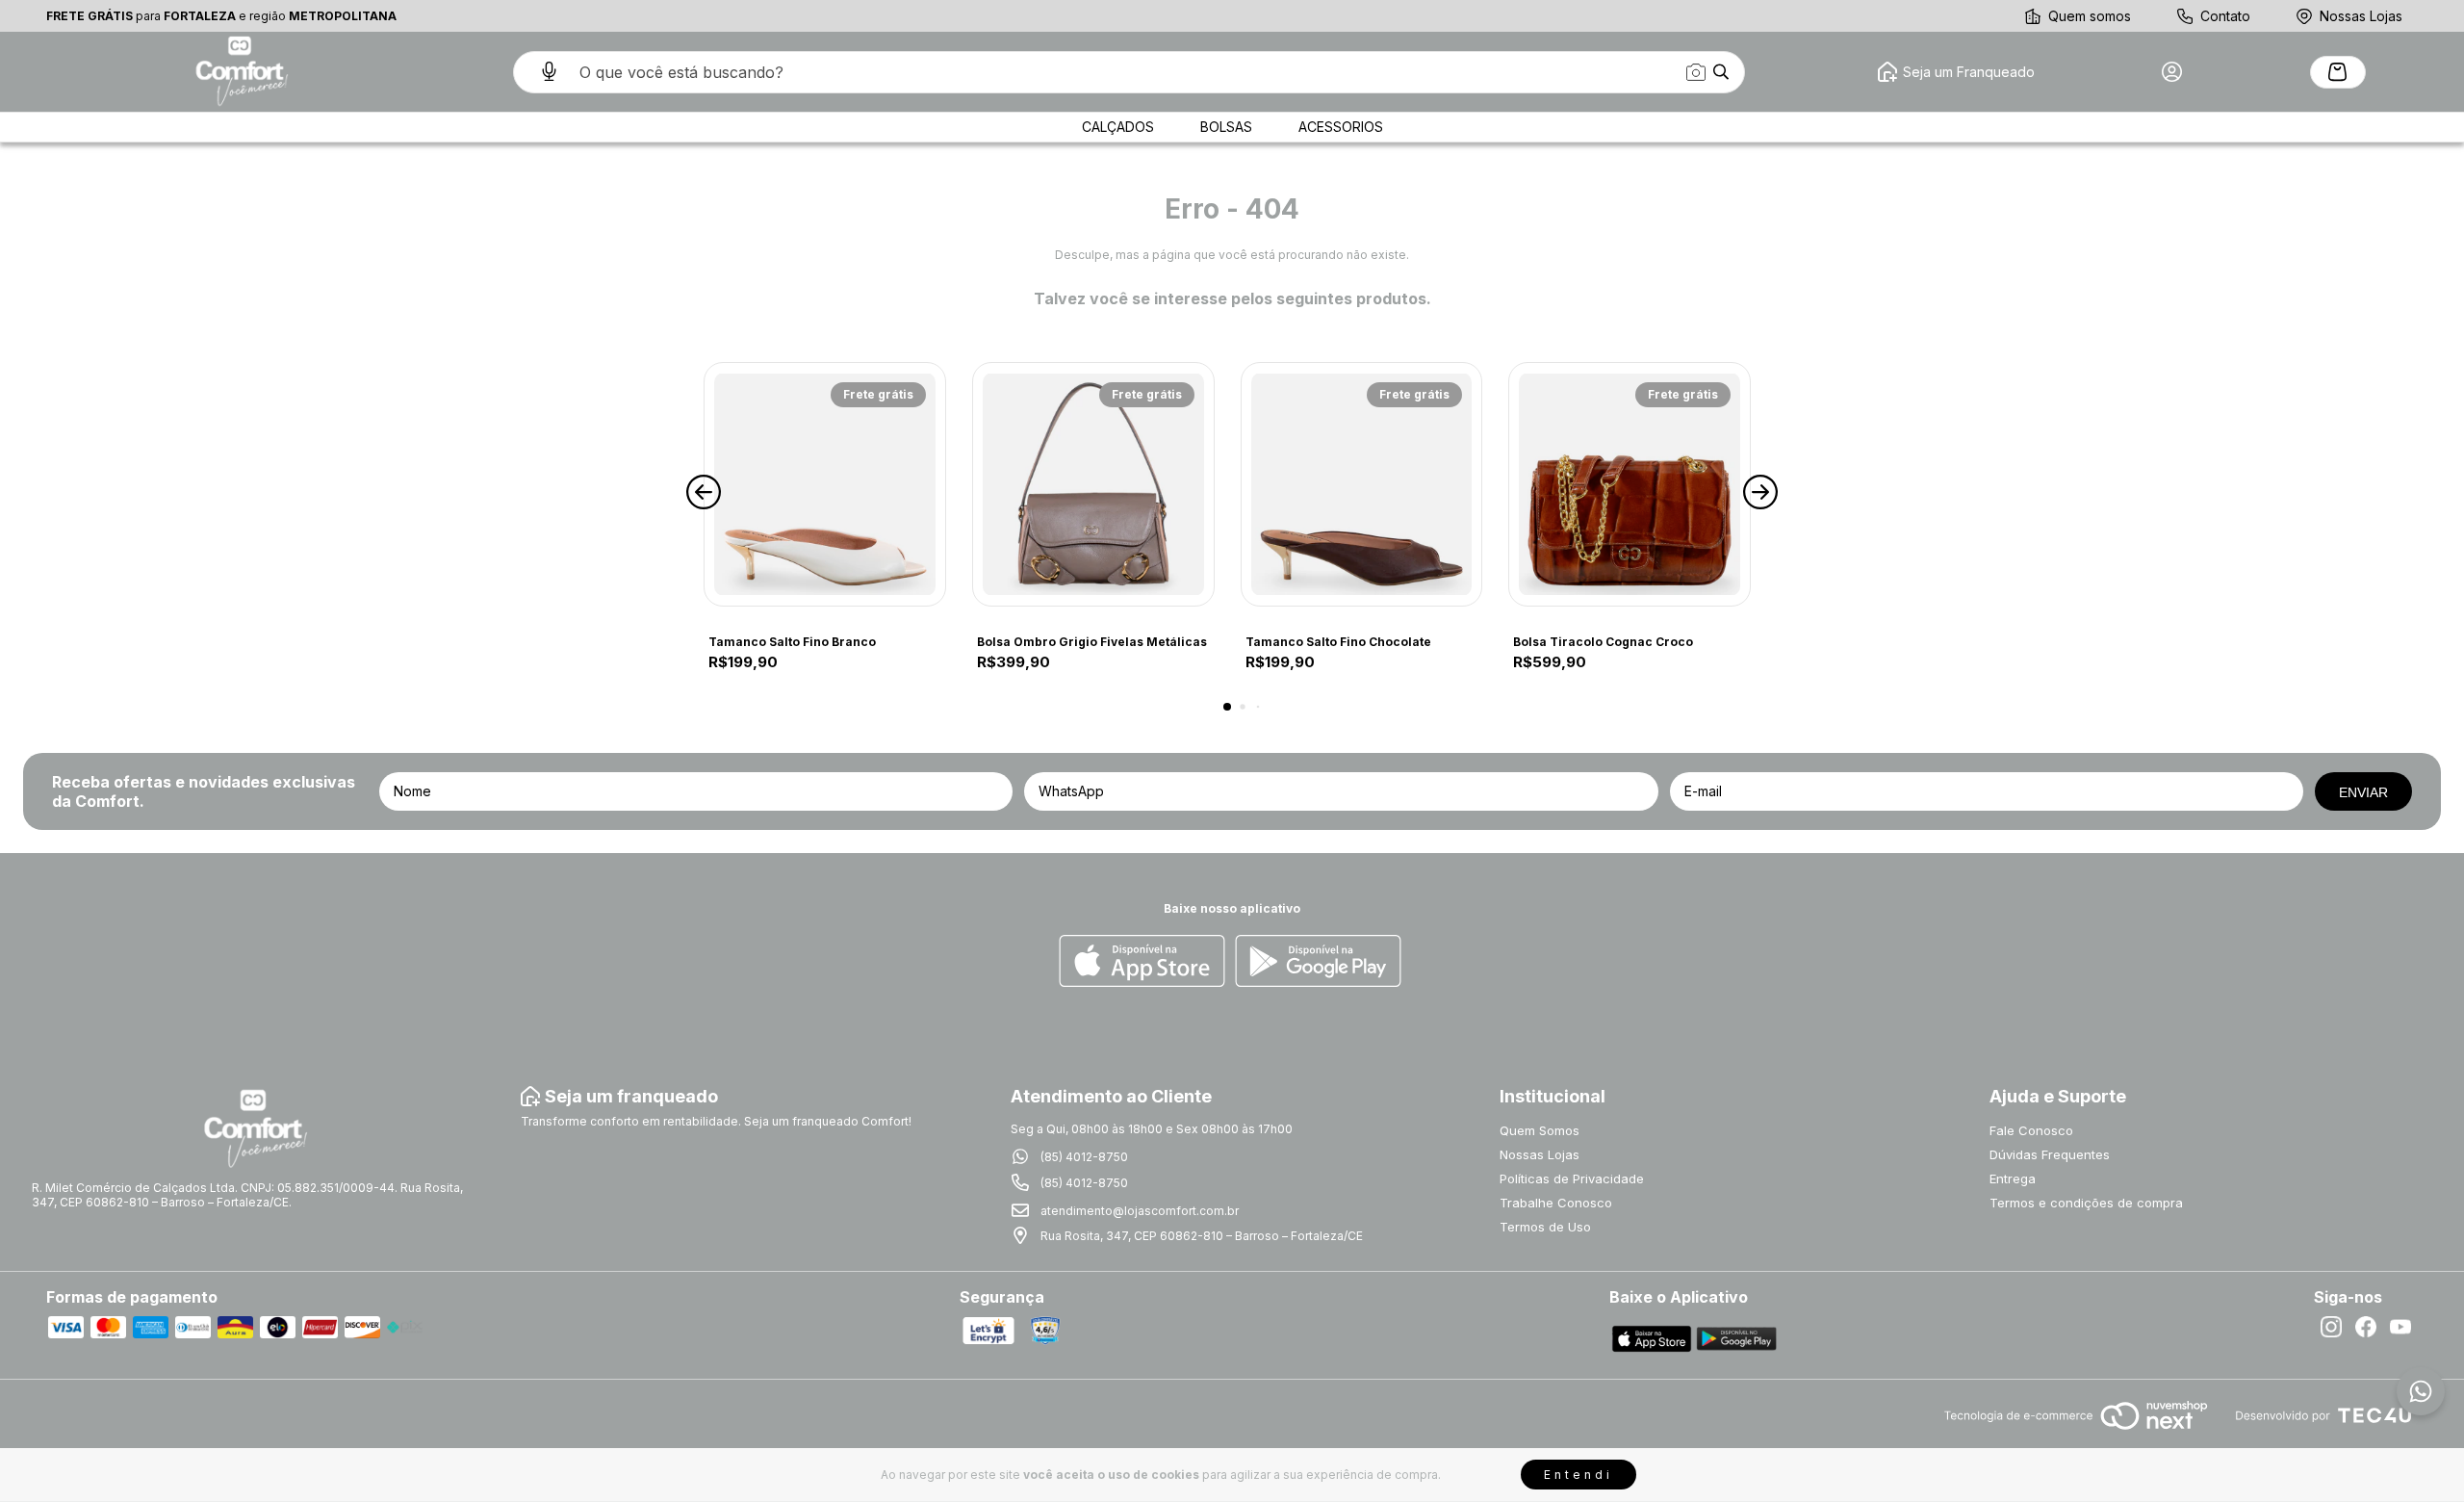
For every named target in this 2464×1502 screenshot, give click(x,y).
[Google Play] (1318, 962)
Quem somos (2090, 16)
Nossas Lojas (2361, 16)
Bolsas (1226, 127)
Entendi (1578, 1475)
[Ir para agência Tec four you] (2323, 1417)
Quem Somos (1540, 1130)
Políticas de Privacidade (1572, 1178)
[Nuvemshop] (2076, 1431)
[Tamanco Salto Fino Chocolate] (1362, 484)
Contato (2225, 16)
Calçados (1118, 127)
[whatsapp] (2421, 1391)
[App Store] (1142, 962)
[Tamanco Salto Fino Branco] (825, 484)
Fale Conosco (2031, 1130)
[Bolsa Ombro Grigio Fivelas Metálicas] (1093, 484)
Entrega (2013, 1178)
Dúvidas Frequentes (2050, 1154)
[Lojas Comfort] (240, 72)
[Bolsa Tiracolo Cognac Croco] (1630, 484)
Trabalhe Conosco (1556, 1203)
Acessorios (1341, 127)
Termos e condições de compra (2086, 1203)
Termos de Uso (1545, 1227)
